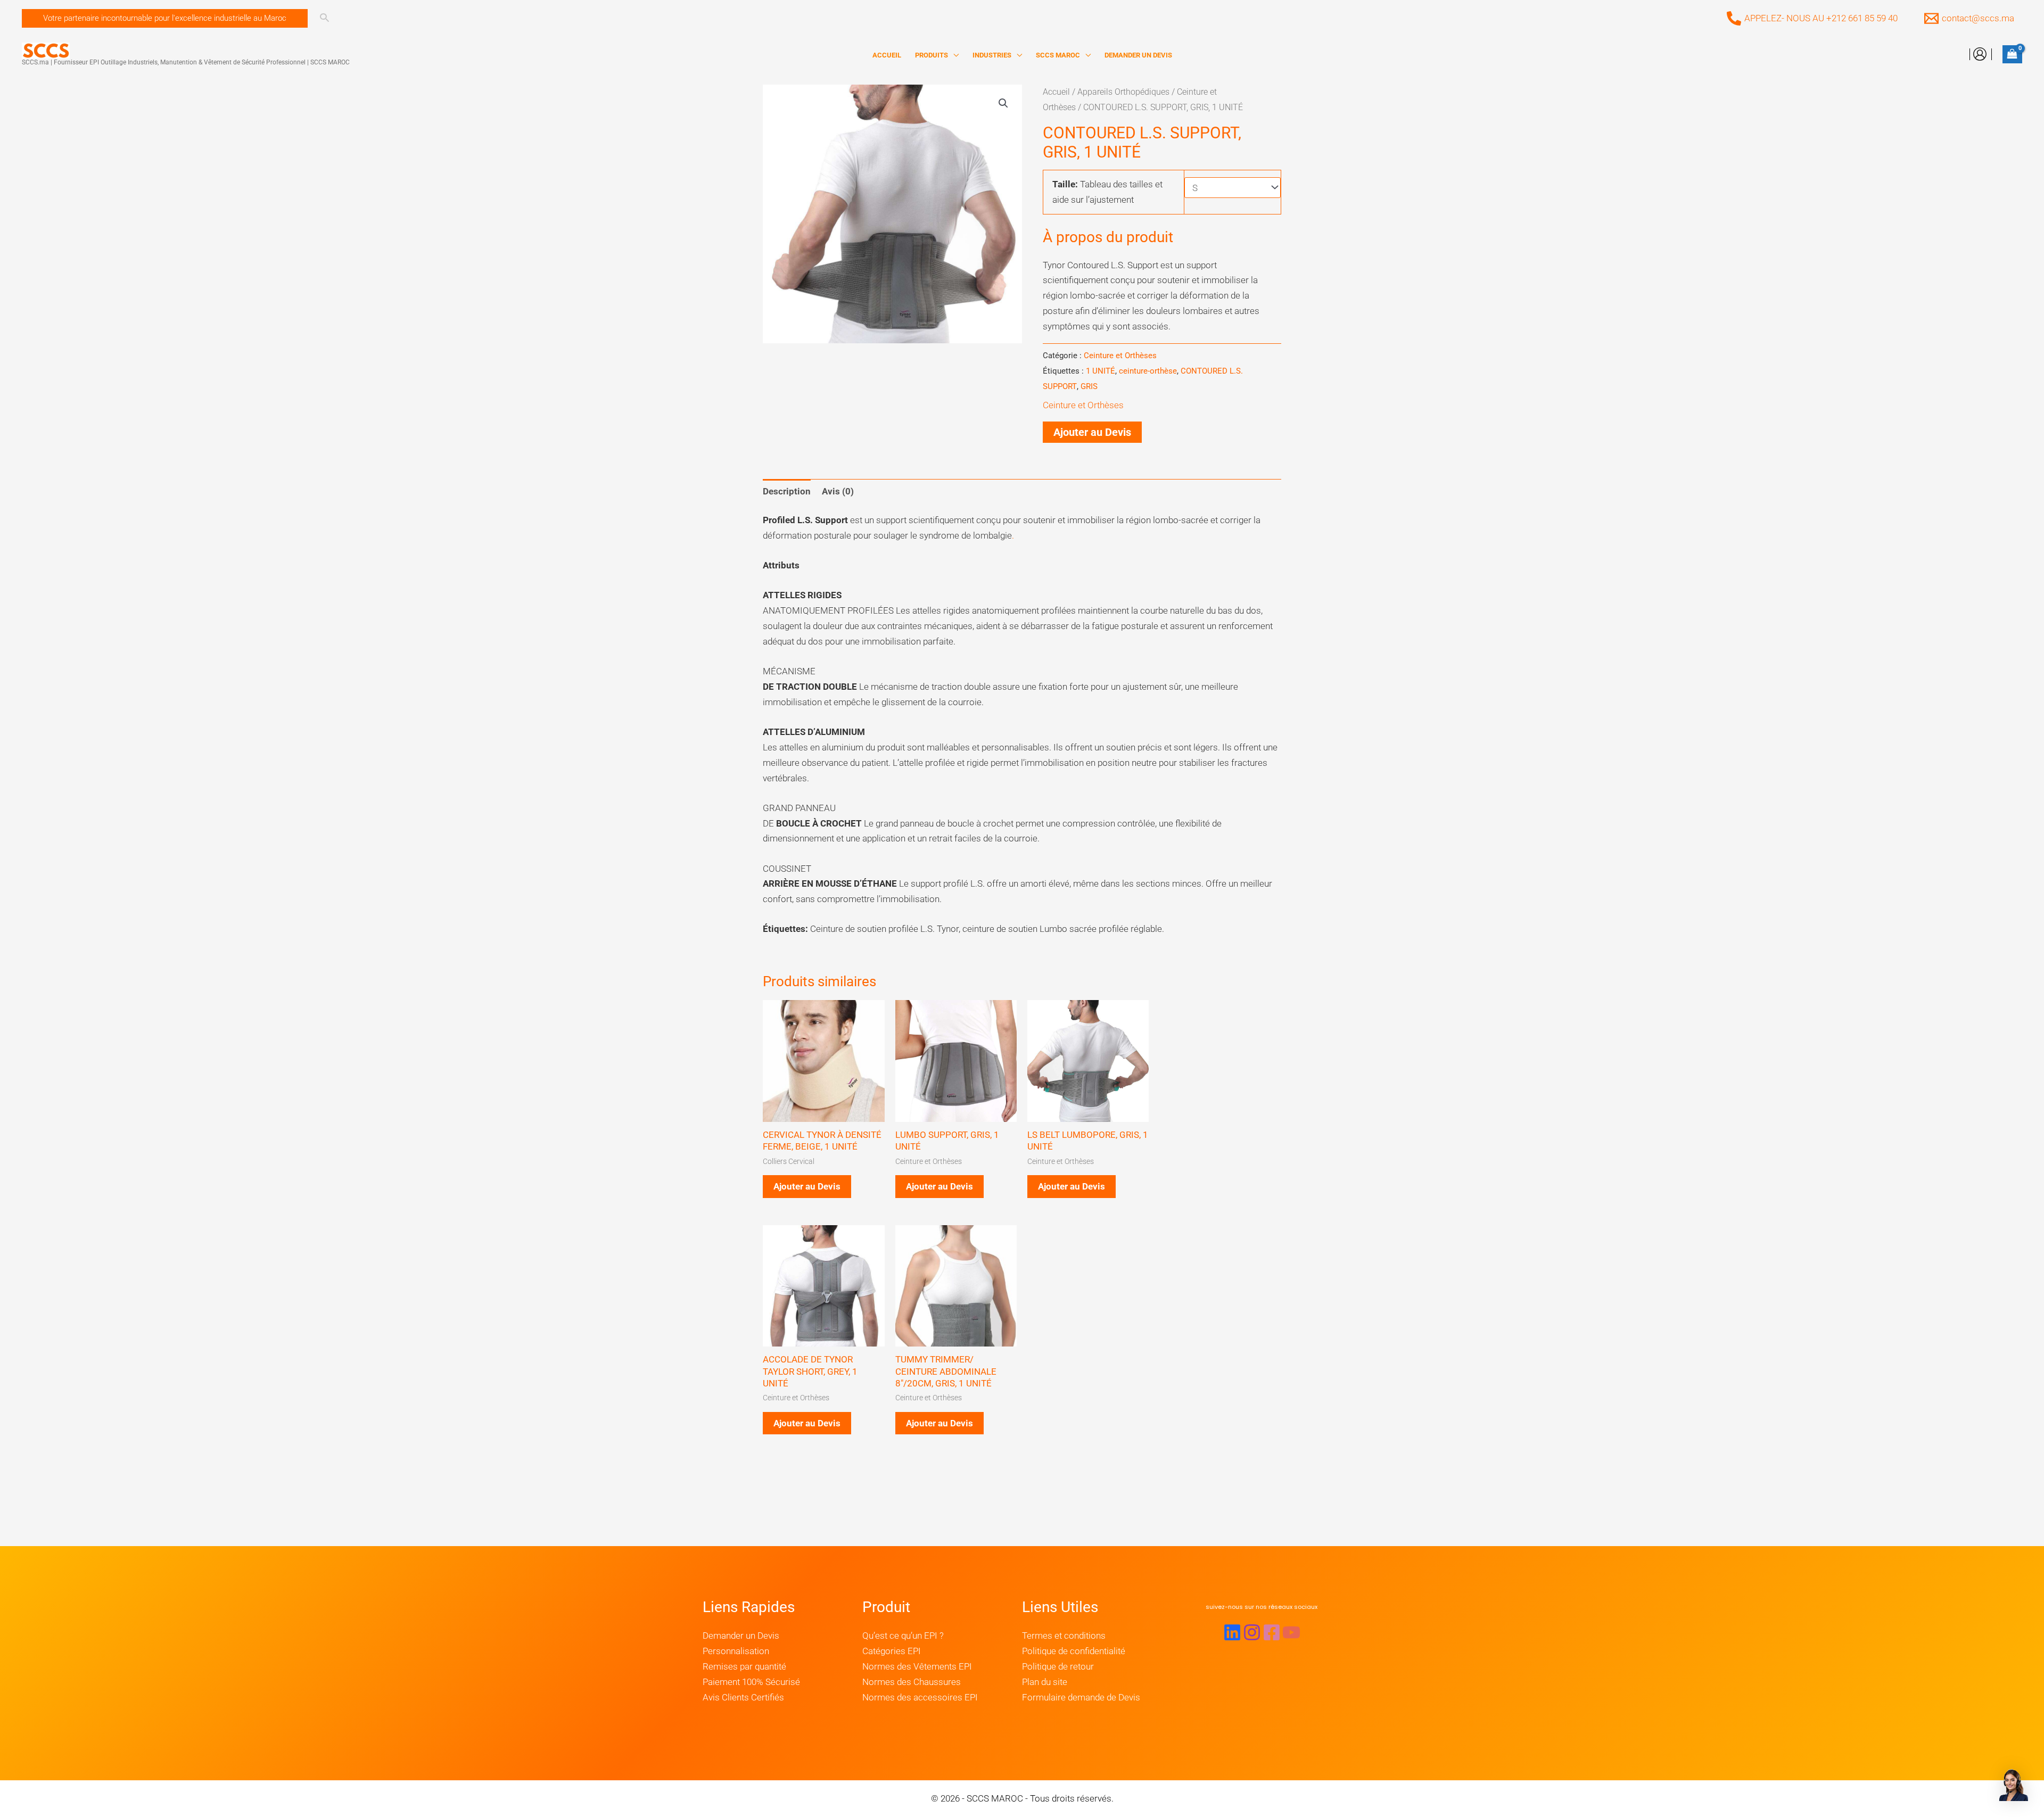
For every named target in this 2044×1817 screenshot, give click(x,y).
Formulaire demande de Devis (1081, 1697)
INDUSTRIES (992, 55)
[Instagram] (1252, 1632)
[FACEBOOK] (1272, 1632)
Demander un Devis (741, 1636)
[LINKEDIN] (1232, 1632)
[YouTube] (1291, 1632)
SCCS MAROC (1058, 55)
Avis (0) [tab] (838, 491)
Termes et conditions (1064, 1636)
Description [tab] (787, 491)
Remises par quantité (744, 1666)
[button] (165, 18)
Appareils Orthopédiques (1123, 92)
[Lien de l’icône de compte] (1980, 54)
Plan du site (1045, 1682)
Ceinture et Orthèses (1120, 356)
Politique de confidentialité (1074, 1651)
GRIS (1089, 386)
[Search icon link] (324, 19)
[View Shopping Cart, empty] (2012, 54)
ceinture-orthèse (1148, 371)
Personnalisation (736, 1651)
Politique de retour (1058, 1666)
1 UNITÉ (1101, 371)
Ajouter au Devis (1092, 432)
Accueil (1056, 92)
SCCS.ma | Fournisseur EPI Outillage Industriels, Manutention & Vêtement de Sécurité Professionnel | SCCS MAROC (186, 62)
